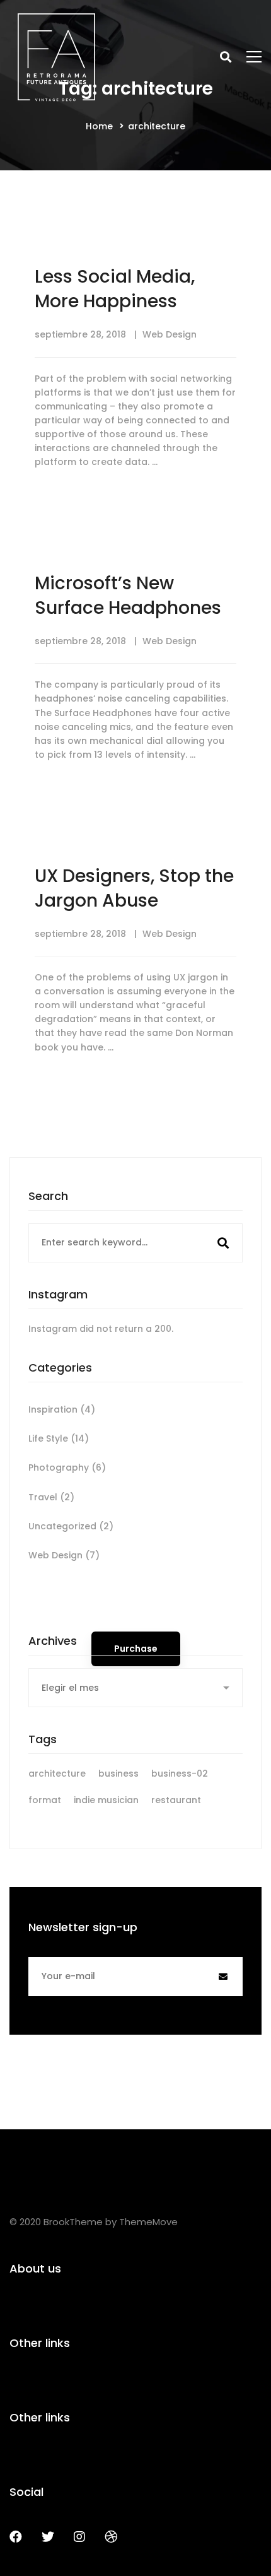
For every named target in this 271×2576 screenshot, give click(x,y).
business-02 (180, 1773)
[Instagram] (79, 2537)
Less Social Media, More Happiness (115, 289)
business (118, 1773)
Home (99, 126)
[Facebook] (16, 2537)
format (45, 1800)
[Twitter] (48, 2537)
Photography (67, 1467)
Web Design (170, 334)
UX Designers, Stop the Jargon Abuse (134, 888)
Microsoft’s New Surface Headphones (128, 596)
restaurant (176, 1800)
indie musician (106, 1800)
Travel (51, 1497)
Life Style (59, 1438)
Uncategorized (71, 1526)
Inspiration (62, 1409)
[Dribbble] (111, 2537)
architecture (57, 1773)
